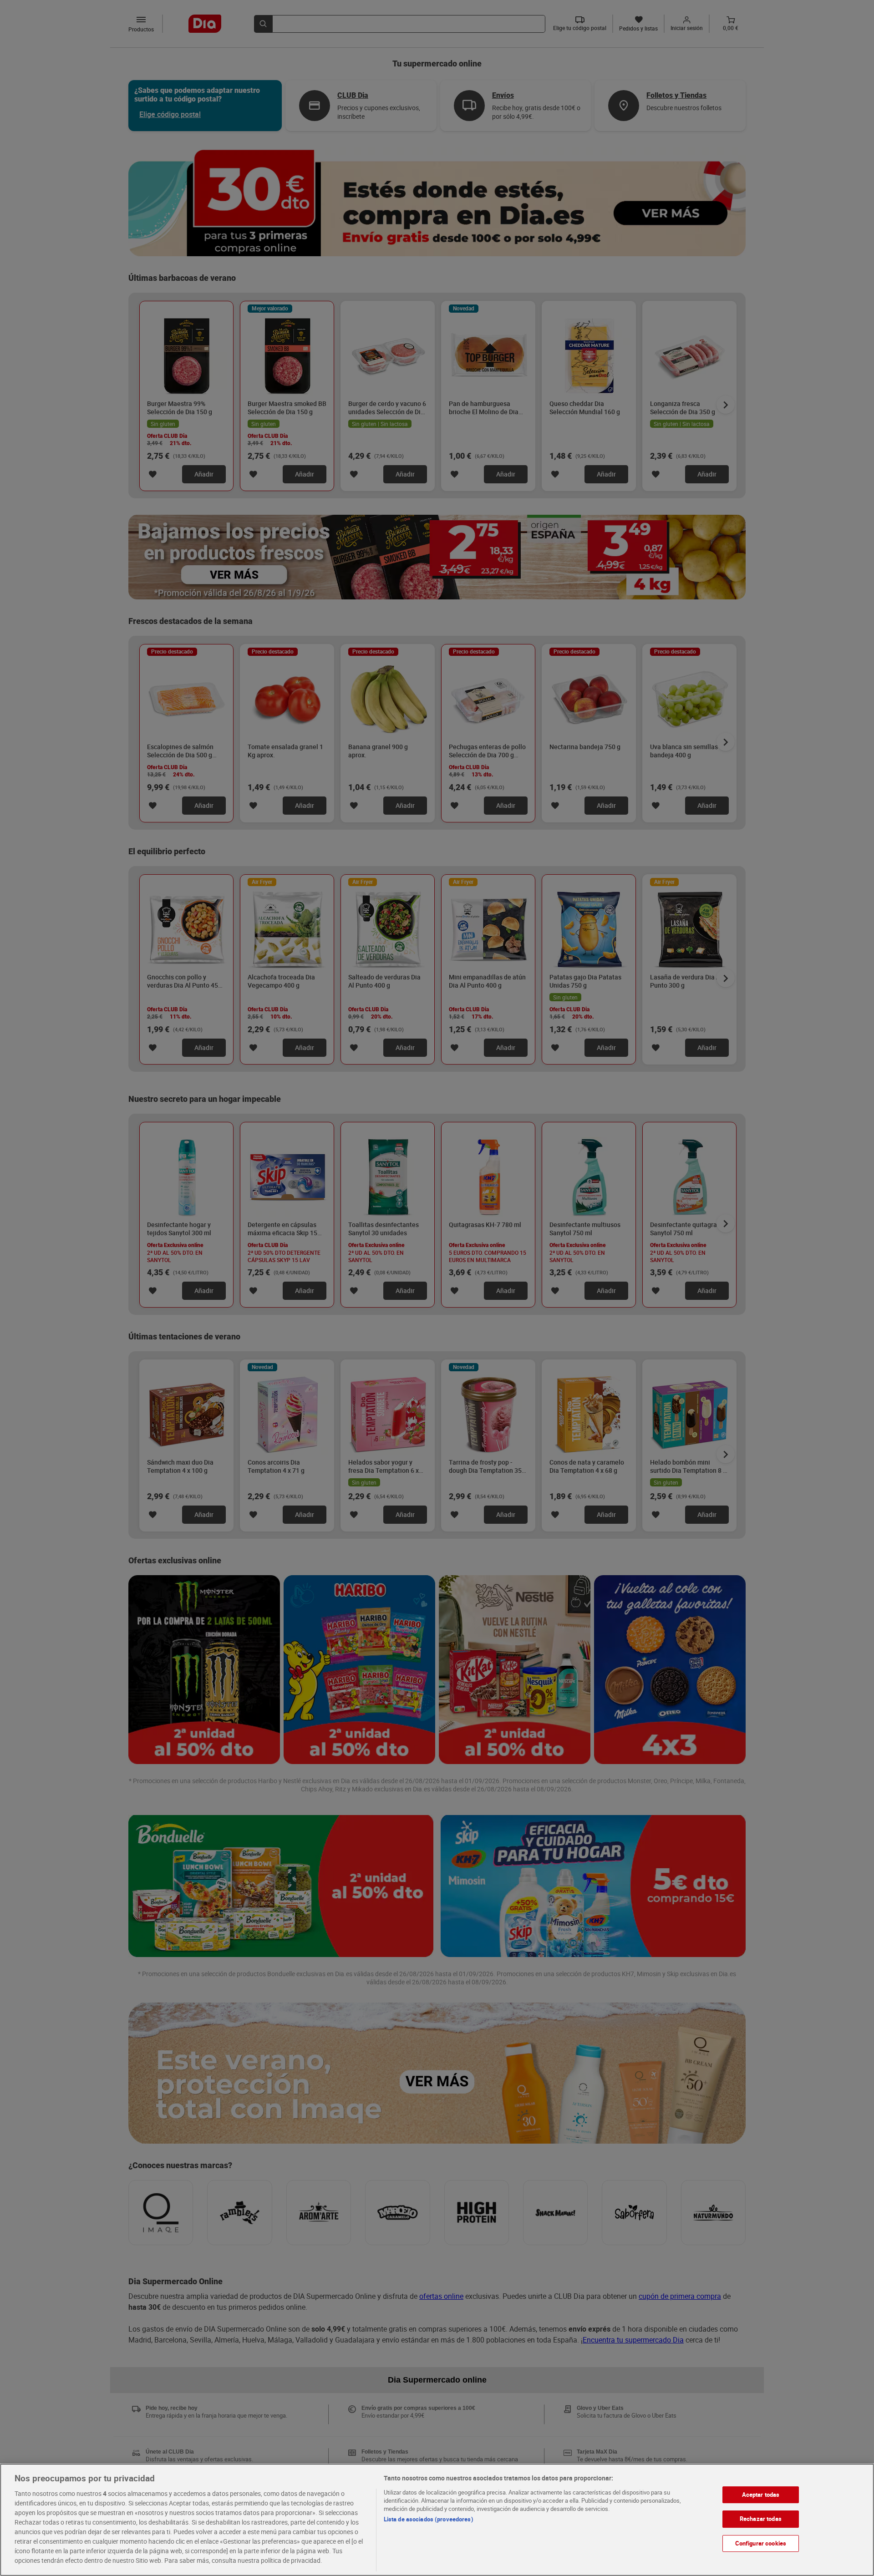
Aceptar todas (761, 2495)
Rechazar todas (761, 2519)
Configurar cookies (761, 2543)
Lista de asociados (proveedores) (429, 2519)
